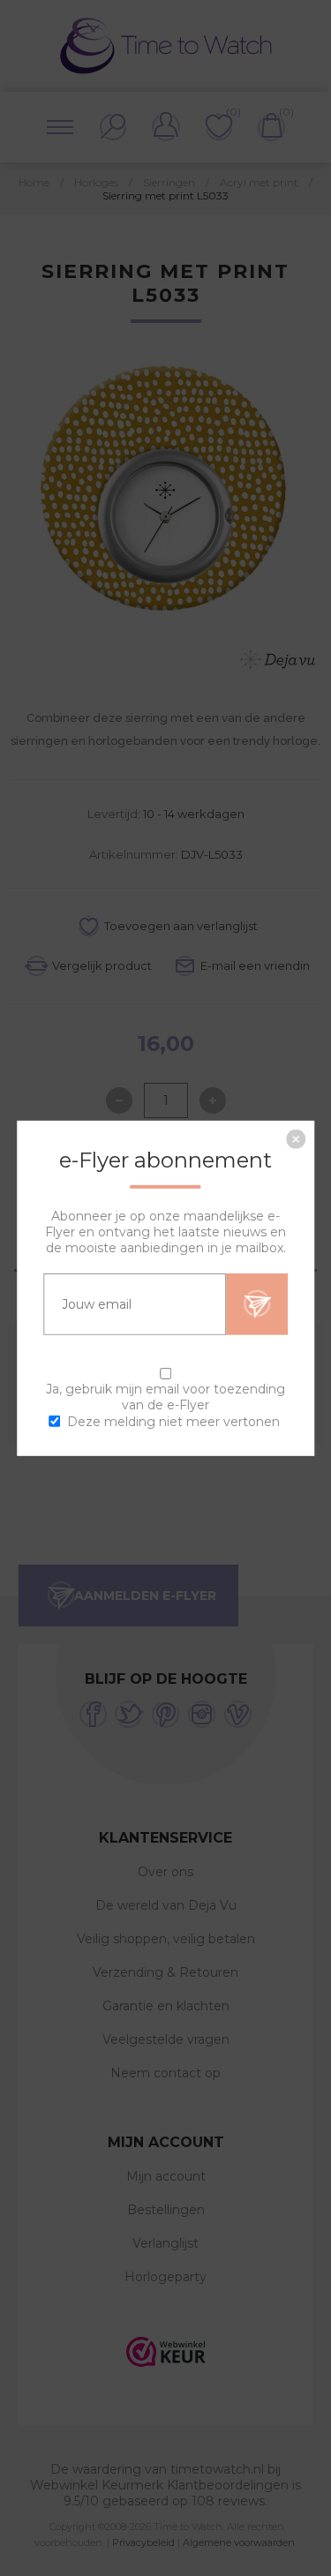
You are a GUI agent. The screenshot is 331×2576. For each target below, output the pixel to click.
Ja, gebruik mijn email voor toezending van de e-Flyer (165, 1396)
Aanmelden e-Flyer (257, 1303)
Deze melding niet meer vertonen (173, 1422)
